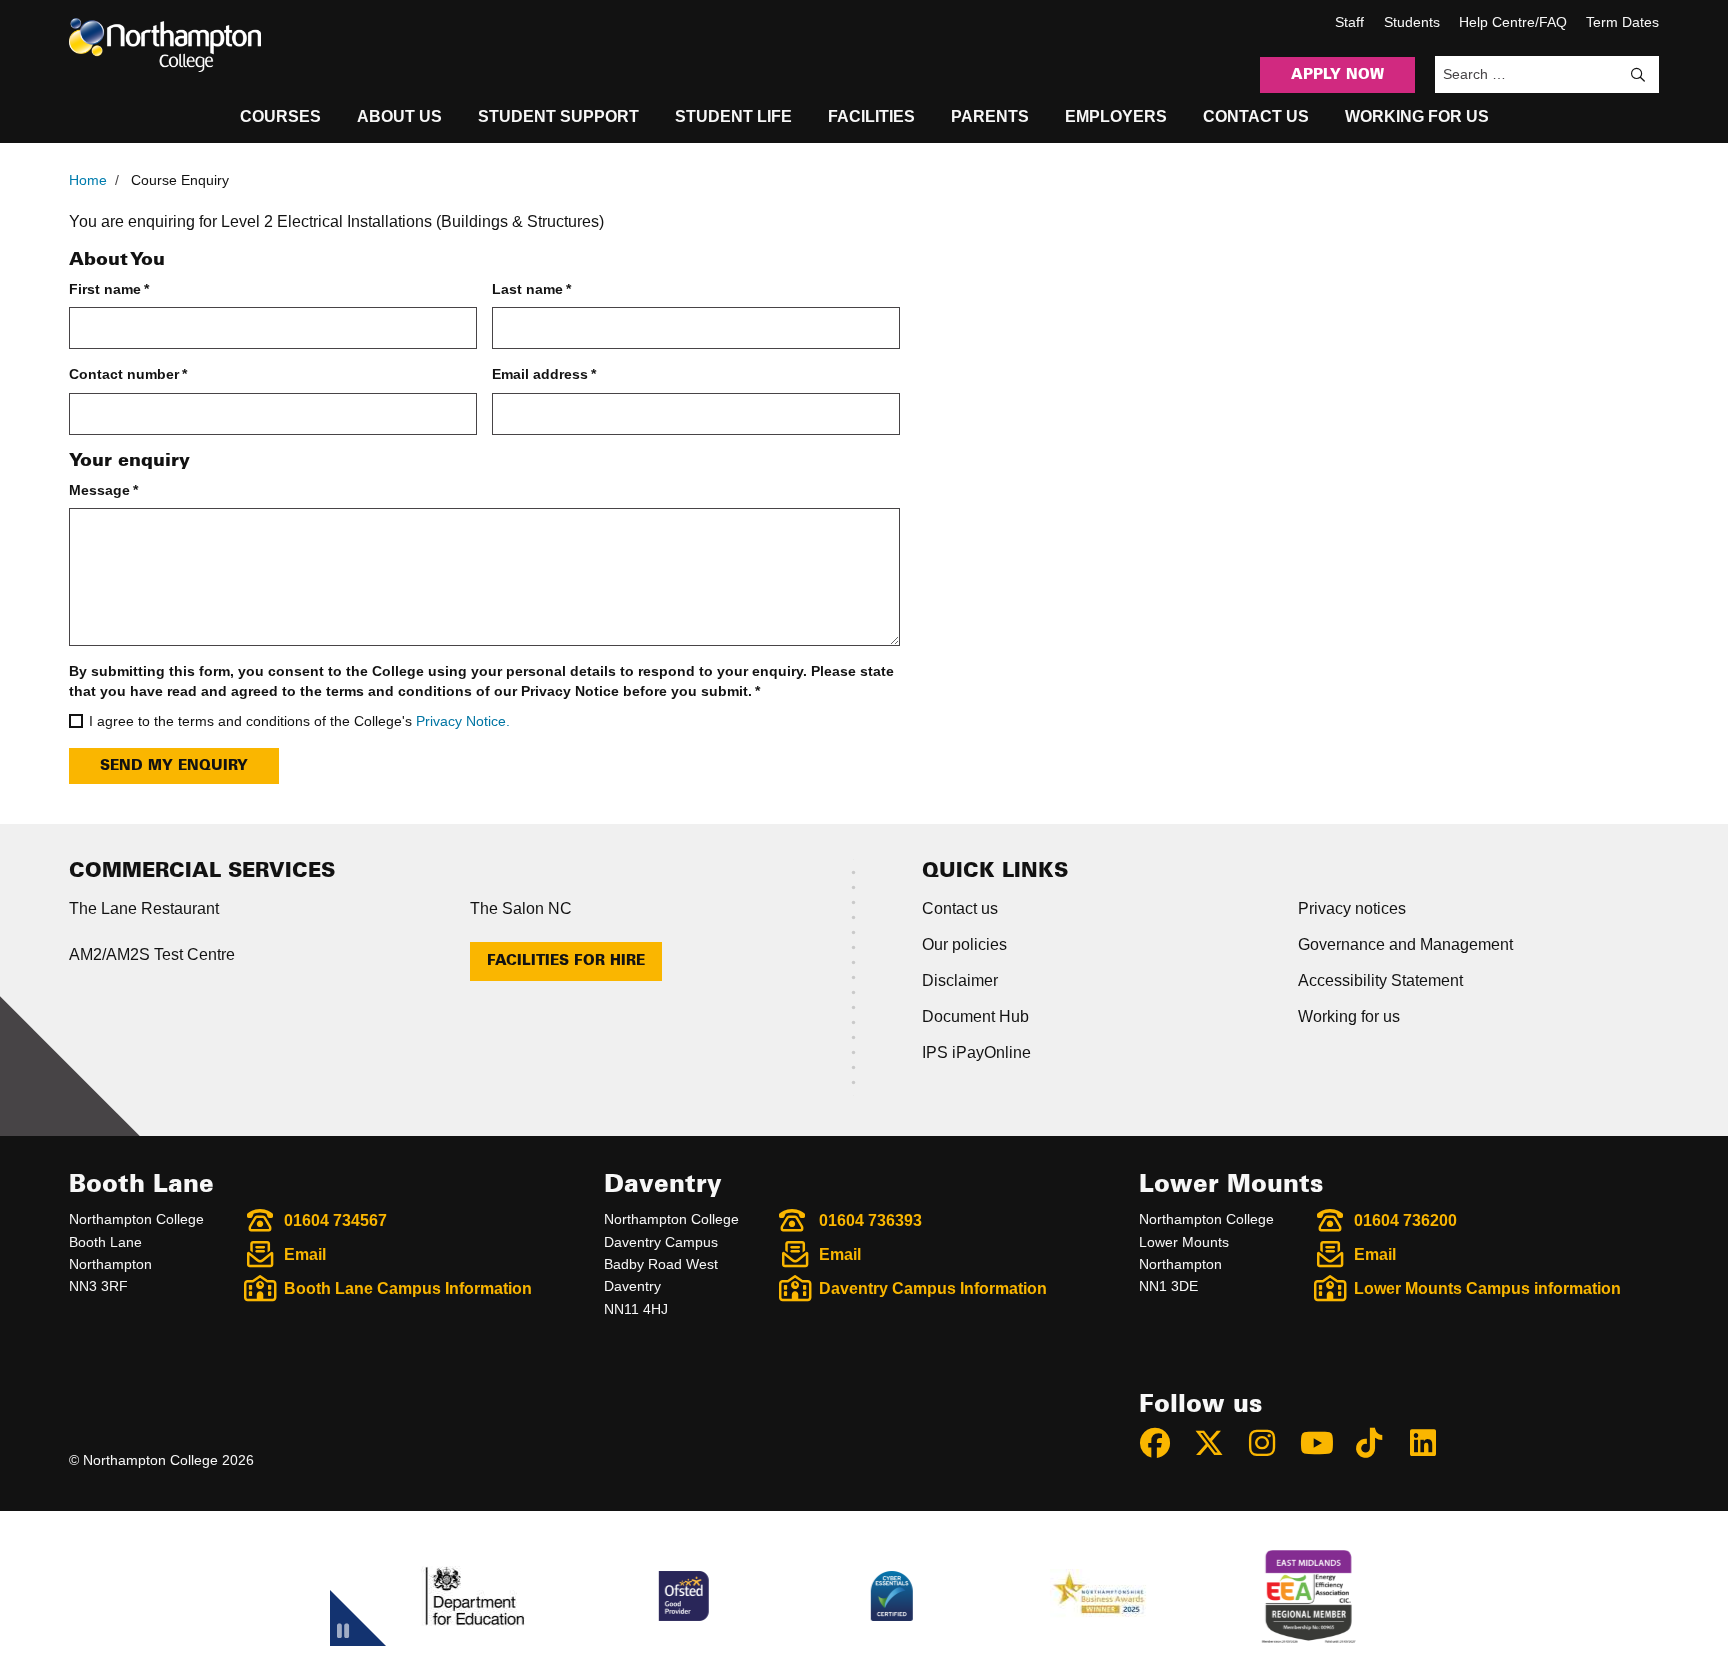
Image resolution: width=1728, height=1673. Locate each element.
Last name (531, 289)
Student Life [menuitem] (733, 116)
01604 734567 (335, 1220)
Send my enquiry (174, 766)
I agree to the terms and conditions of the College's (299, 721)
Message (103, 490)
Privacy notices (1352, 908)
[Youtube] (1325, 1443)
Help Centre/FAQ (1513, 22)
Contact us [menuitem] (1256, 116)
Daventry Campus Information (933, 1288)
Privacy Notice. (463, 721)
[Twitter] (1218, 1443)
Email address (544, 374)
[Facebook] (1164, 1443)
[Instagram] (1271, 1443)
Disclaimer (960, 980)
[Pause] (343, 1634)
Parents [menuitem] (990, 116)
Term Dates (1622, 22)
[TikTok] (1378, 1443)
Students (1412, 22)
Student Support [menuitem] (558, 116)
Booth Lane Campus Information (408, 1288)
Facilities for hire (566, 961)
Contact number (128, 374)
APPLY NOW (1337, 75)
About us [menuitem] (399, 116)
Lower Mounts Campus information (1487, 1288)
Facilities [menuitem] (871, 116)
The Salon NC (521, 908)
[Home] (165, 45)
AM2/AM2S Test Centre (152, 954)
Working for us (1349, 1016)
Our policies (964, 944)
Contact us (960, 908)
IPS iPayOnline (976, 1052)
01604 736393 (870, 1220)
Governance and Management (1405, 944)
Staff (1349, 22)
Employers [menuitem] (1116, 116)
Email (305, 1254)
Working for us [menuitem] (1417, 116)
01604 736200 (1405, 1220)
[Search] (1638, 75)
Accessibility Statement (1380, 980)
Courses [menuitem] (280, 116)
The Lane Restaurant (144, 908)
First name (109, 289)
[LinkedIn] (1432, 1443)
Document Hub (975, 1016)
